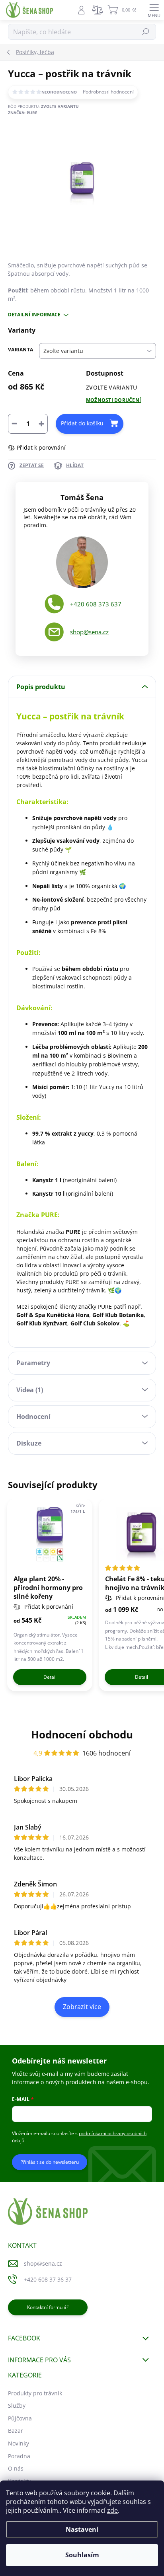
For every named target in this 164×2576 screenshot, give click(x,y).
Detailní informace (34, 315)
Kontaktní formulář (48, 2307)
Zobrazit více (82, 2007)
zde (112, 2510)
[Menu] (154, 10)
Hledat (146, 32)
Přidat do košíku (82, 423)
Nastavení (82, 2529)
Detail (50, 1677)
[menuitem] (35, 2393)
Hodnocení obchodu (82, 1734)
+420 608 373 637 (96, 604)
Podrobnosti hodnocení (108, 92)
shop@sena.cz (89, 632)
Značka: (23, 113)
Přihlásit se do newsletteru (50, 2162)
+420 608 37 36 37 (48, 2279)
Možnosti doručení (113, 400)
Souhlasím (82, 2555)
